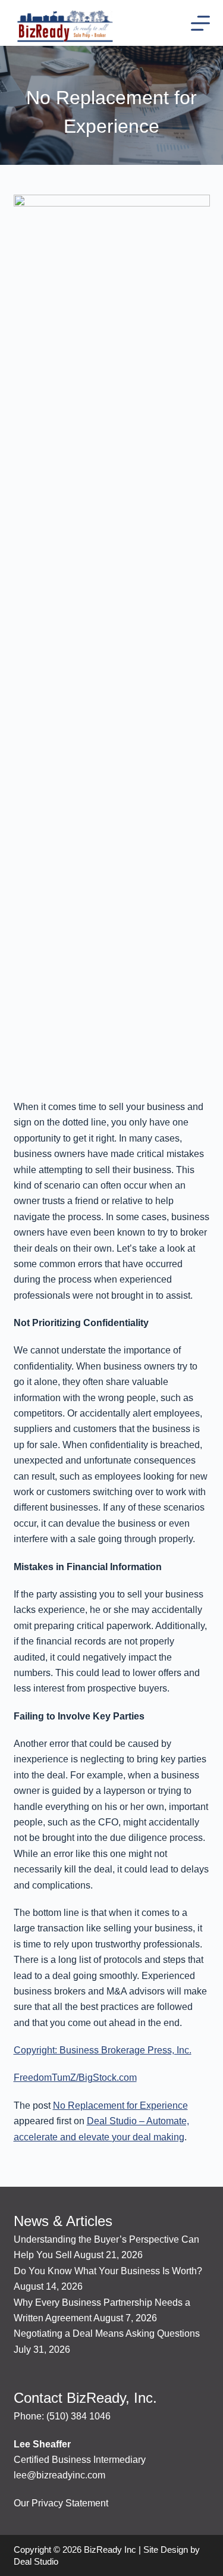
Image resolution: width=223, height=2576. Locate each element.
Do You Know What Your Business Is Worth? (108, 2271)
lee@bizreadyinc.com (59, 2475)
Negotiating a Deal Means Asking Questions (107, 2333)
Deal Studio (36, 2561)
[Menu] (200, 23)
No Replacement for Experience (120, 2105)
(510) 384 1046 (78, 2416)
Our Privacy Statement (61, 2503)
